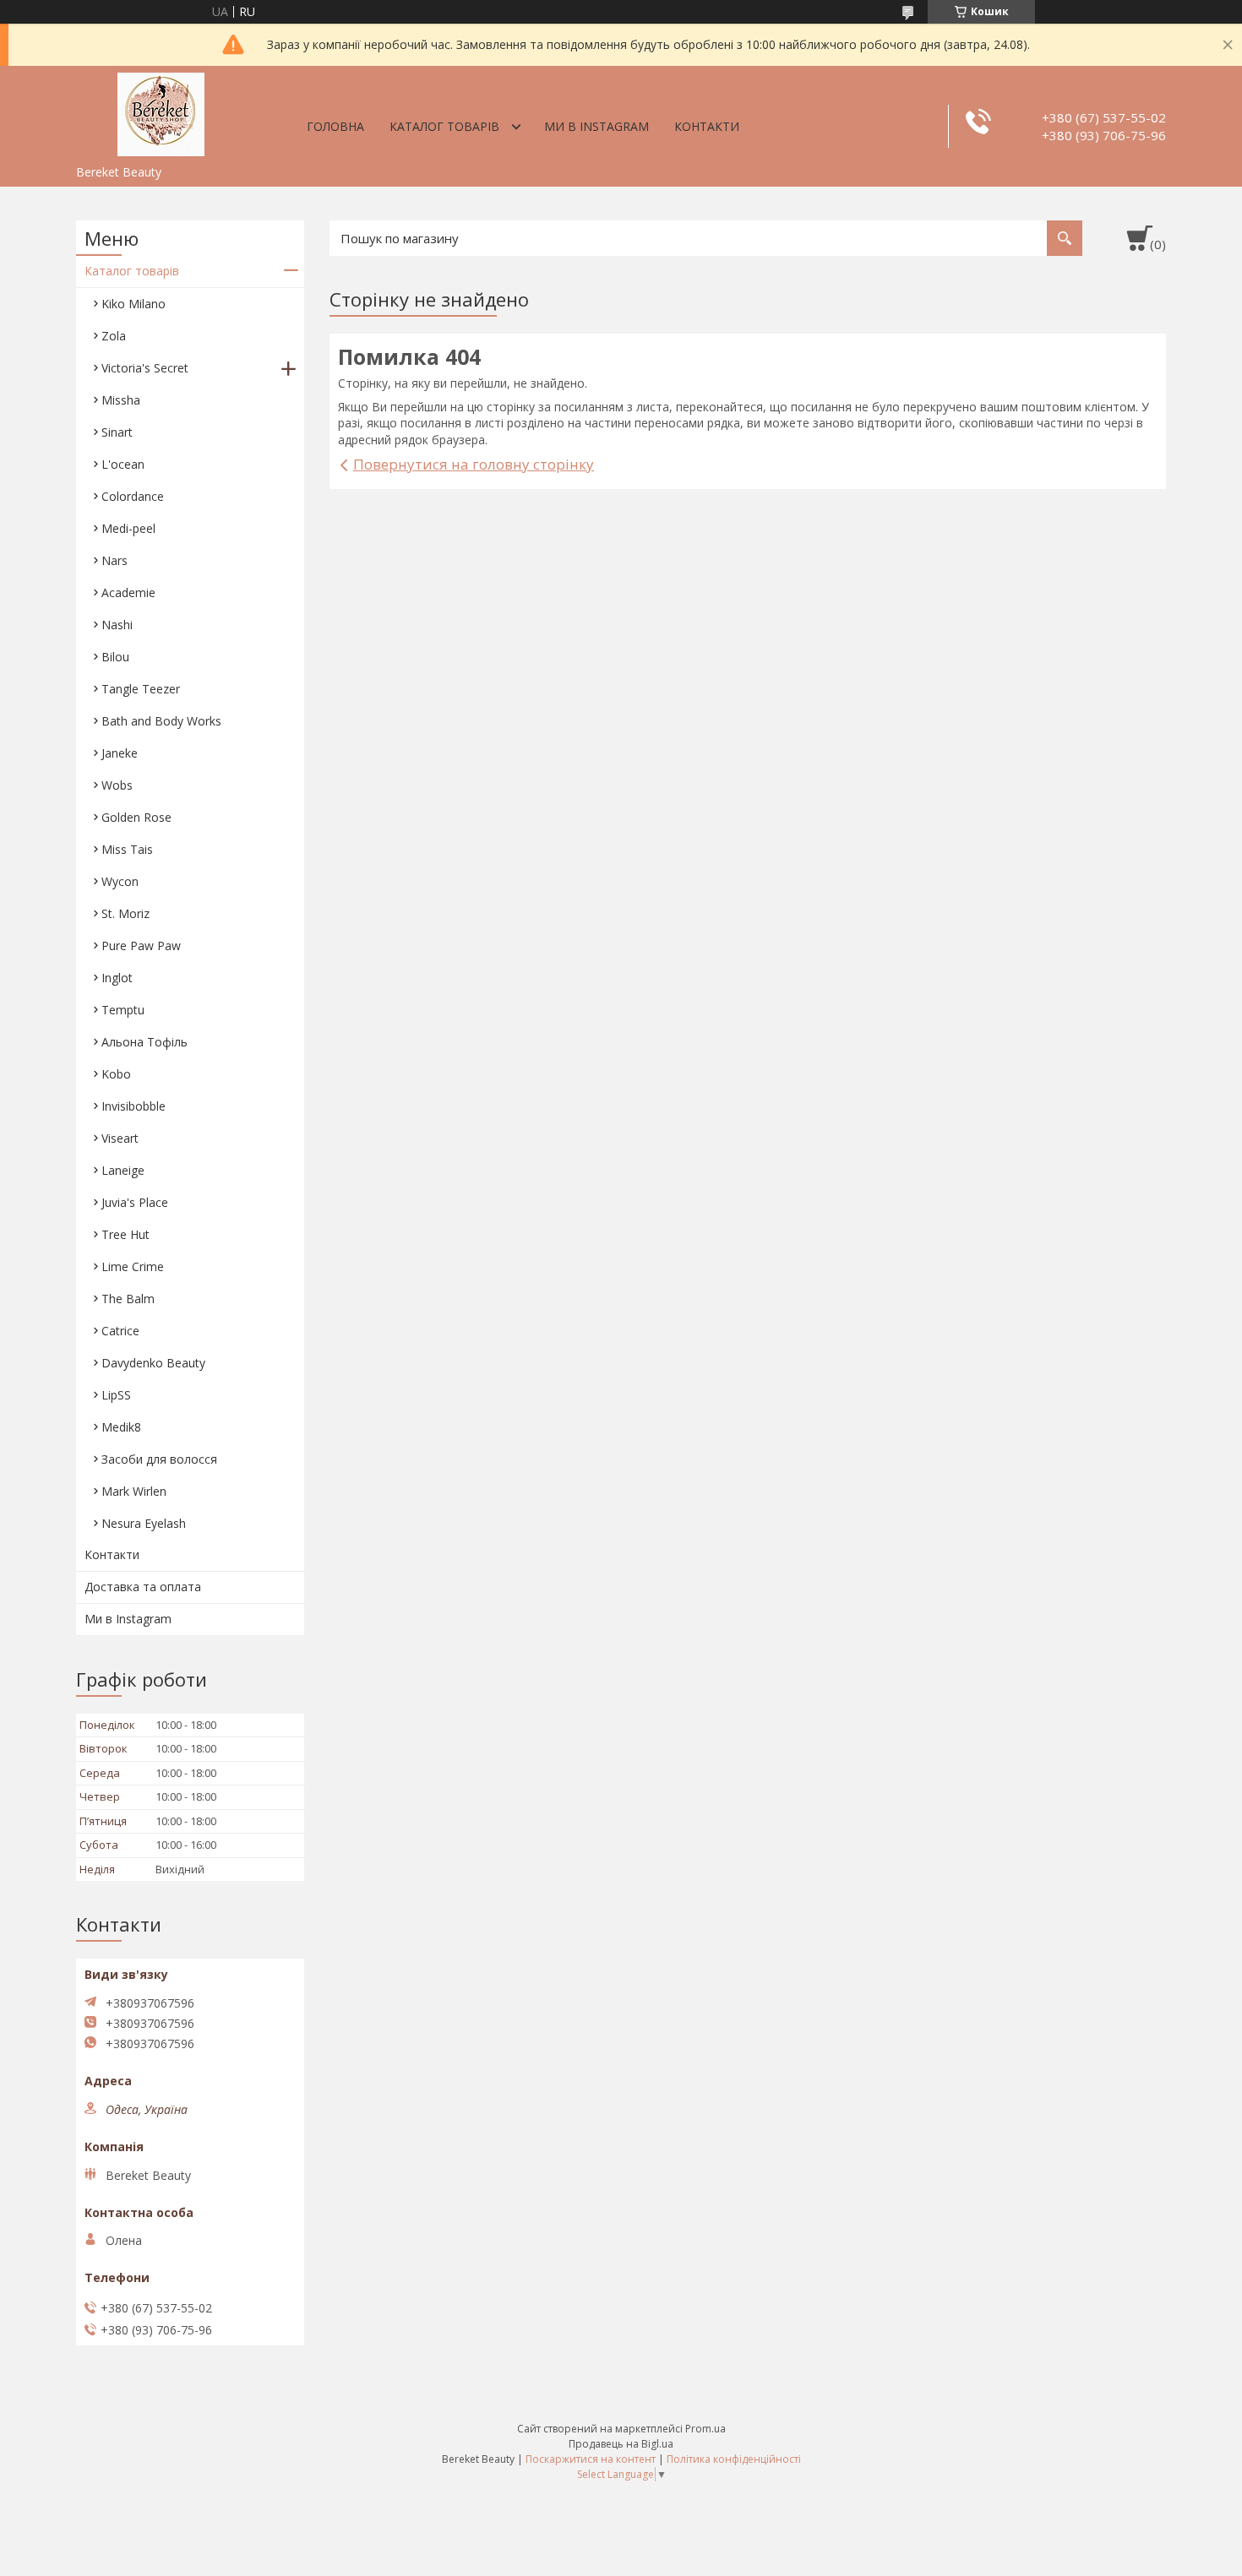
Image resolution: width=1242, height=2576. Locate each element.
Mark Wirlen (134, 1491)
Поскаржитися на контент (591, 2459)
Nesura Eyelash (144, 1523)
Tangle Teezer (141, 689)
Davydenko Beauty (153, 1363)
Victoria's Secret (145, 368)
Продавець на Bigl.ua (621, 2444)
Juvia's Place (135, 1202)
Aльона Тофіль (144, 1042)
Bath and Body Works (161, 721)
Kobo (116, 1074)
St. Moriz (125, 913)
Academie (128, 592)
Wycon (120, 881)
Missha (121, 400)
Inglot (117, 978)
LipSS (116, 1395)
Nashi (117, 625)
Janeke (120, 753)
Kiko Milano (133, 304)
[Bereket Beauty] (161, 111)
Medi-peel (128, 528)
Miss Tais (127, 849)
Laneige (123, 1170)
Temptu (123, 1010)
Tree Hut (125, 1234)
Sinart (117, 432)
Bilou (115, 657)
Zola (114, 336)
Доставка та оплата (143, 1587)
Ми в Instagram (596, 126)
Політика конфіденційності (734, 2459)
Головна (335, 126)
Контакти (707, 126)
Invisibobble (133, 1106)
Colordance (133, 496)
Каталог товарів (444, 126)
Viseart (120, 1138)
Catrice (120, 1331)
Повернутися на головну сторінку (474, 464)
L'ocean (123, 464)
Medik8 (121, 1427)
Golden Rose (136, 817)
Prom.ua (705, 2429)
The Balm (128, 1299)
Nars (114, 560)
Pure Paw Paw (141, 946)
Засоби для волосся (159, 1459)
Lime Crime (133, 1266)
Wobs (117, 785)
